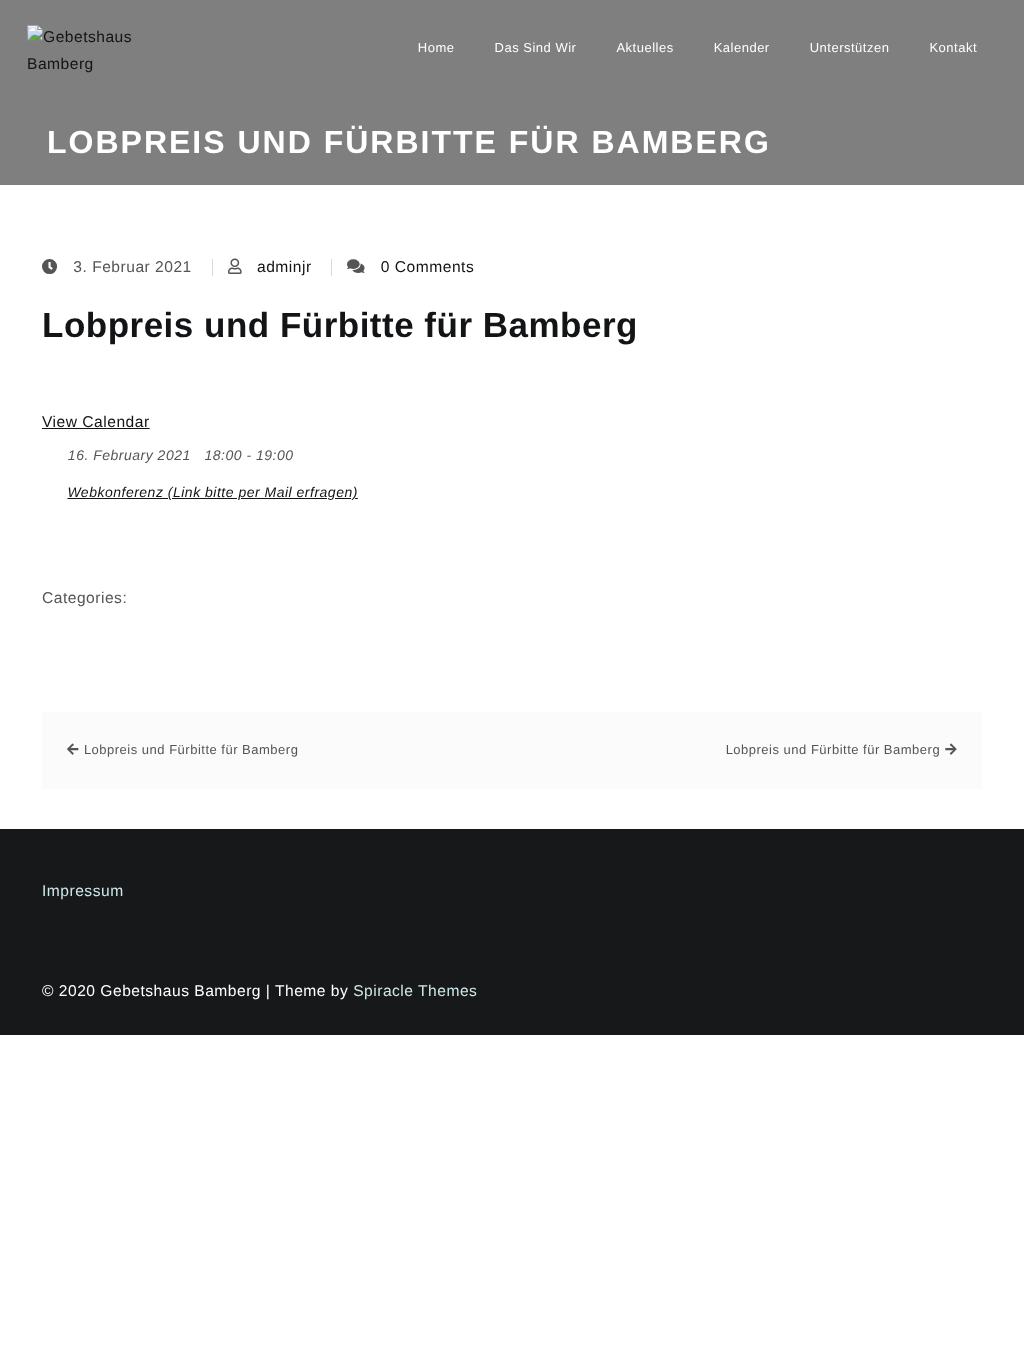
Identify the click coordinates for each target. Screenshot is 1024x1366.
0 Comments (427, 267)
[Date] (52, 450)
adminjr (284, 267)
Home (436, 47)
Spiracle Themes (415, 991)
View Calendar (96, 422)
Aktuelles (644, 47)
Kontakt (953, 47)
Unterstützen (850, 47)
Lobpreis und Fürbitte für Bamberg (340, 325)
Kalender (742, 47)
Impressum (83, 891)
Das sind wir (536, 47)
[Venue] (52, 487)
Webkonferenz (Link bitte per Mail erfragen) (212, 492)
